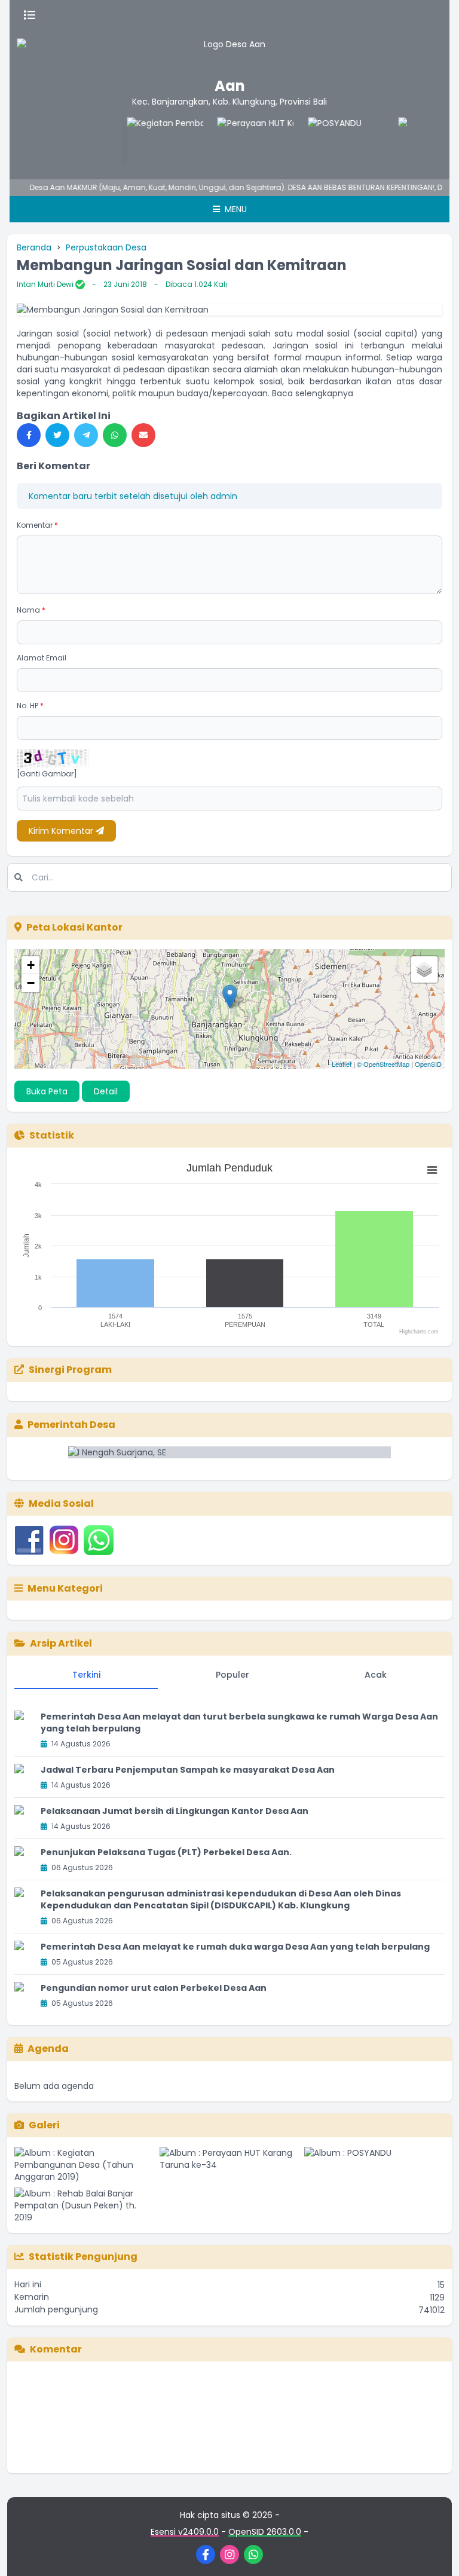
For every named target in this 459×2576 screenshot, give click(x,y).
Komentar (37, 525)
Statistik (52, 1135)
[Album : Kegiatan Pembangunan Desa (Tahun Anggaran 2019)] (85, 2165)
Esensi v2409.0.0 (185, 2532)
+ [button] (31, 965)
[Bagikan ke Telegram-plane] (86, 435)
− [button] (31, 983)
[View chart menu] (432, 1170)
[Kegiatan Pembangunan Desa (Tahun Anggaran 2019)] (149, 141)
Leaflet (342, 1064)
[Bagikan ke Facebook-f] (29, 435)
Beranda (34, 247)
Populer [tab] (232, 1675)
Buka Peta (47, 1091)
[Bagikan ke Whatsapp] (115, 435)
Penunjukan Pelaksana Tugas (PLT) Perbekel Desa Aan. (166, 1852)
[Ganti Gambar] (47, 774)
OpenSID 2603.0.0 (265, 2532)
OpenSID (428, 1064)
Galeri (44, 2125)
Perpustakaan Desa (106, 247)
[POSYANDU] (330, 141)
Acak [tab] (376, 1675)
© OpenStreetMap (383, 1064)
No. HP (30, 706)
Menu (235, 209)
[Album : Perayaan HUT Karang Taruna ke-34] (230, 2165)
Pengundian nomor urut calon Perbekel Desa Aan (154, 1988)
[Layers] (424, 969)
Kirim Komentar (62, 831)
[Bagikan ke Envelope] (143, 435)
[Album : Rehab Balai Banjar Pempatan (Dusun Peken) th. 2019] (85, 2205)
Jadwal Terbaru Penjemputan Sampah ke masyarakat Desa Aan (188, 1770)
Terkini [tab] (86, 1675)
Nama (31, 610)
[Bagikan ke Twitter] (57, 435)
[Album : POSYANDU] (374, 2165)
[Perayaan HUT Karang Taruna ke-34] (240, 141)
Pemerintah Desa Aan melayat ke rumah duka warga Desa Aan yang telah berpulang (235, 1947)
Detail (106, 1091)
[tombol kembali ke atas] (435, 2552)
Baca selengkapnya (313, 393)
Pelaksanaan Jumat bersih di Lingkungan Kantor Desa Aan (175, 1811)
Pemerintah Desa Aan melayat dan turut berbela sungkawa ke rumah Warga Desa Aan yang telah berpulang (239, 1723)
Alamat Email (42, 658)
